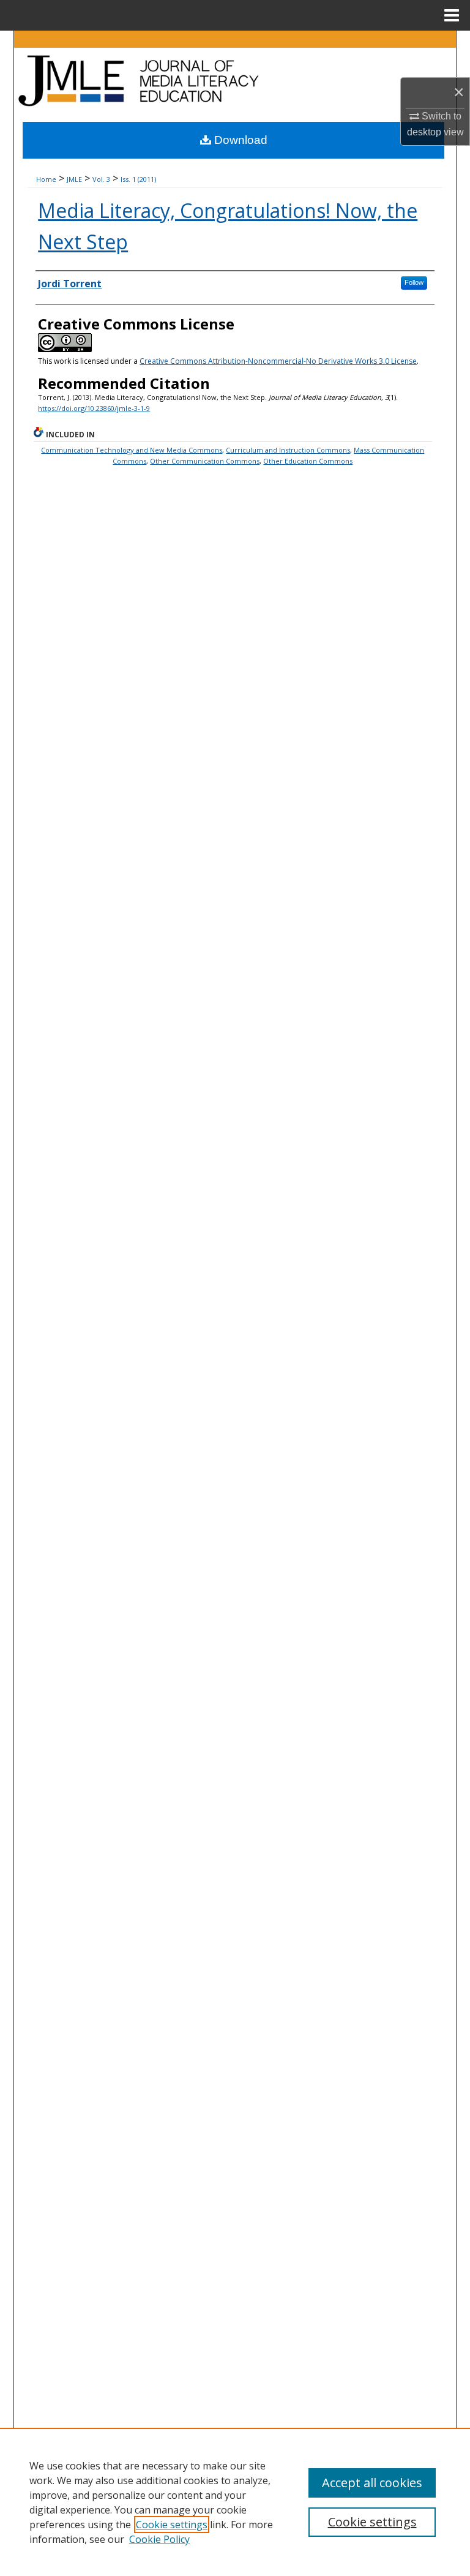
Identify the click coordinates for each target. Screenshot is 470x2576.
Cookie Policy (159, 2539)
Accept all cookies (372, 2483)
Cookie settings (172, 2525)
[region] (235, 2502)
